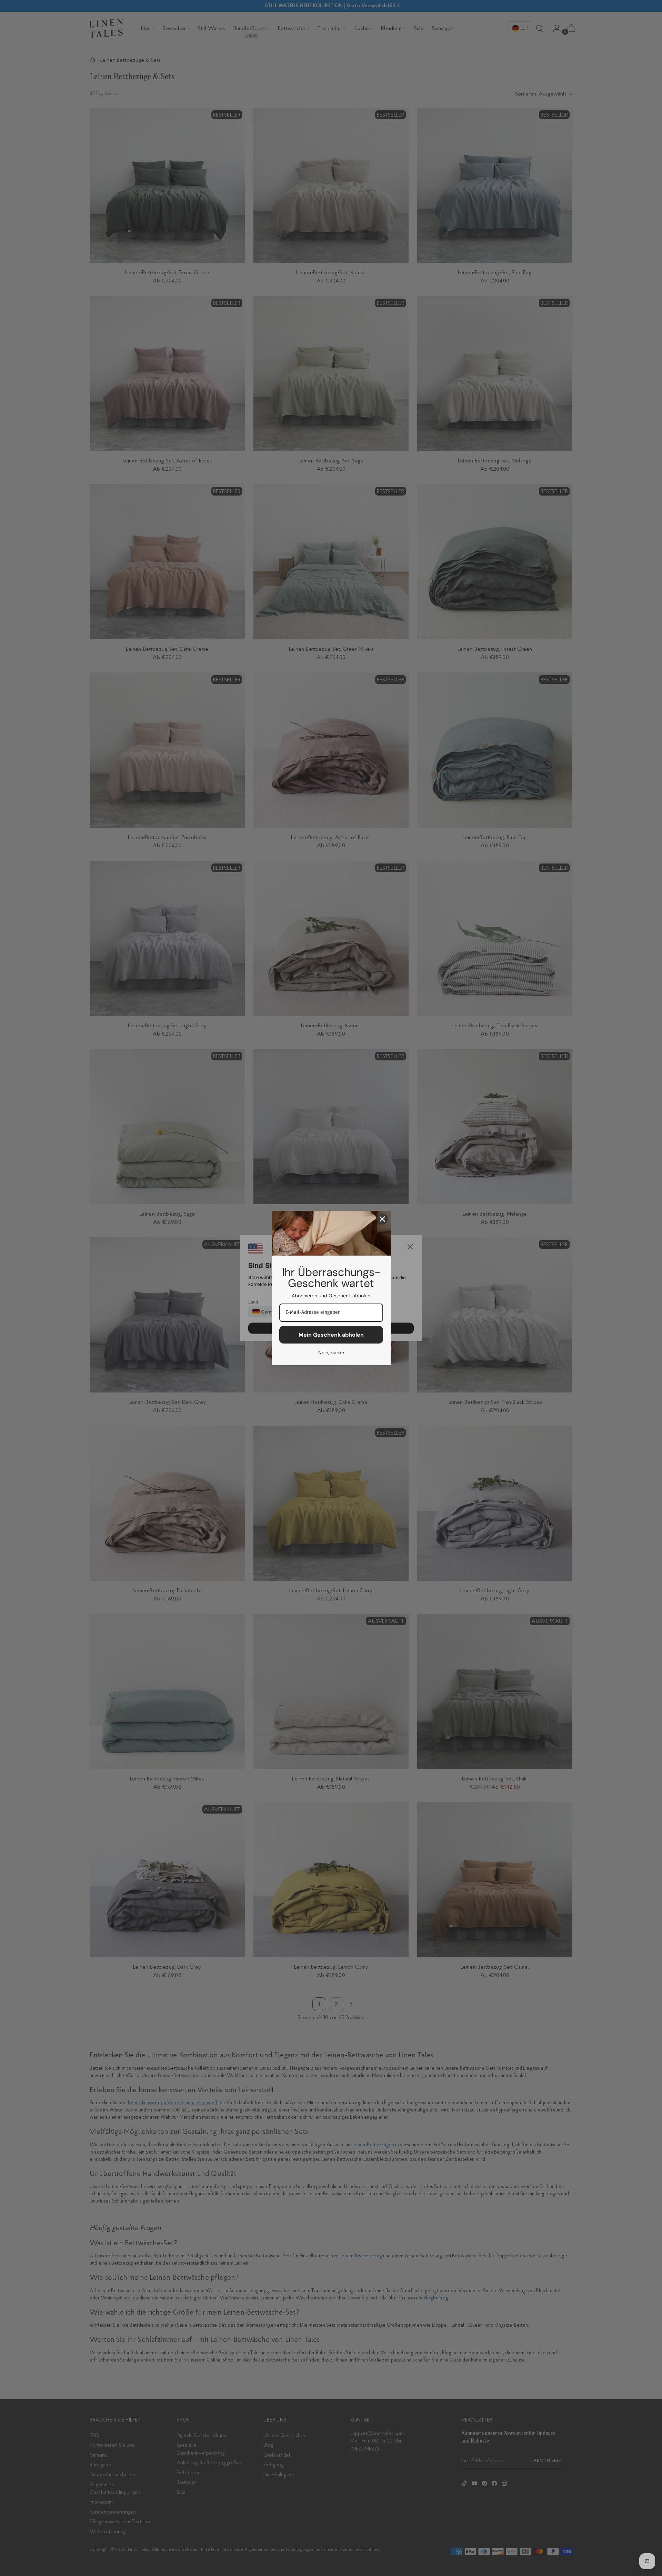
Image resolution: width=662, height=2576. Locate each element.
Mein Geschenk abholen (331, 1335)
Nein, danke (331, 1352)
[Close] (382, 1219)
